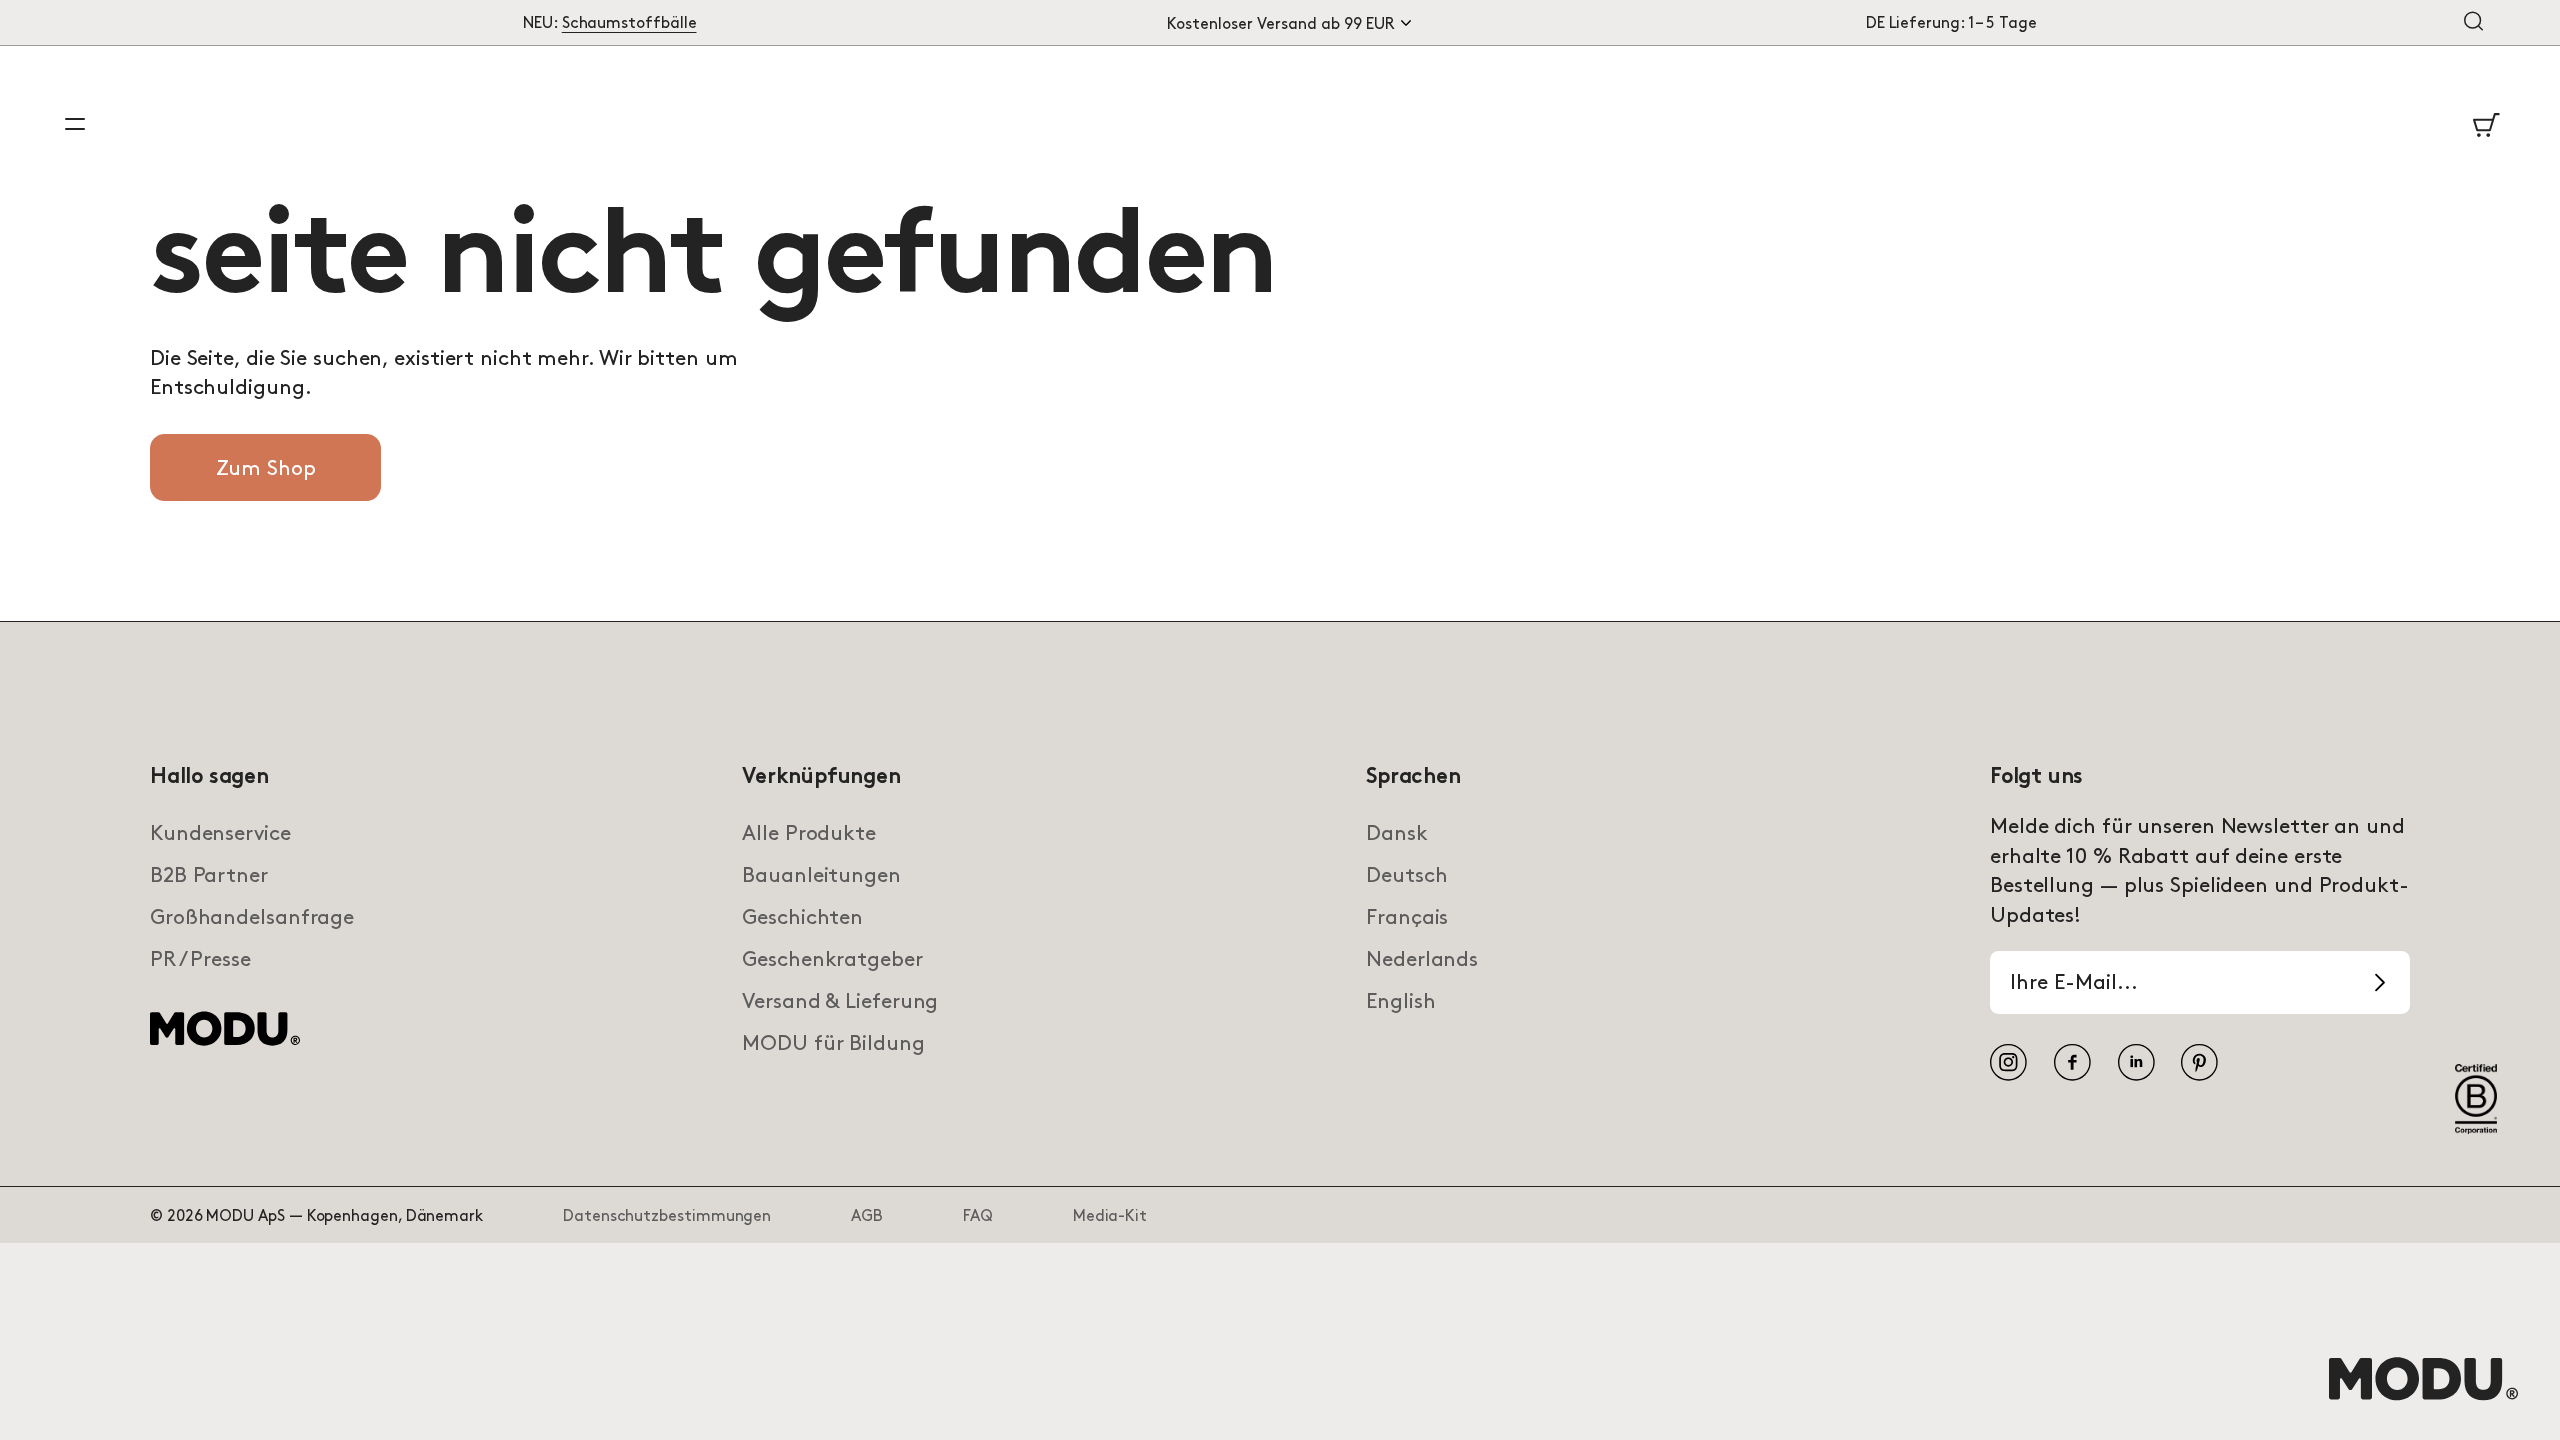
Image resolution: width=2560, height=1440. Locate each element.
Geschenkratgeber (832, 960)
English (1400, 1002)
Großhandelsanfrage (252, 918)
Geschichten (802, 918)
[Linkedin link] (2137, 1063)
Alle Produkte (809, 834)
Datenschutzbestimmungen (667, 1216)
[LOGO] (2423, 1399)
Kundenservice (220, 834)
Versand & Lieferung (840, 1002)
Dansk (1396, 834)
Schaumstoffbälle (629, 23)
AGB (867, 1216)
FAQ (978, 1216)
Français (1407, 918)
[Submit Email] (2380, 982)
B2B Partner (209, 876)
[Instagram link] (2009, 1063)
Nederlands (1422, 960)
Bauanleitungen (821, 876)
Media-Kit (1110, 1216)
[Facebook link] (2073, 1063)
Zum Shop (266, 469)
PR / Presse (200, 960)
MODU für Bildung (833, 1044)
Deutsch (1406, 876)
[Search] (2473, 22)
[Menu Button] (75, 124)
